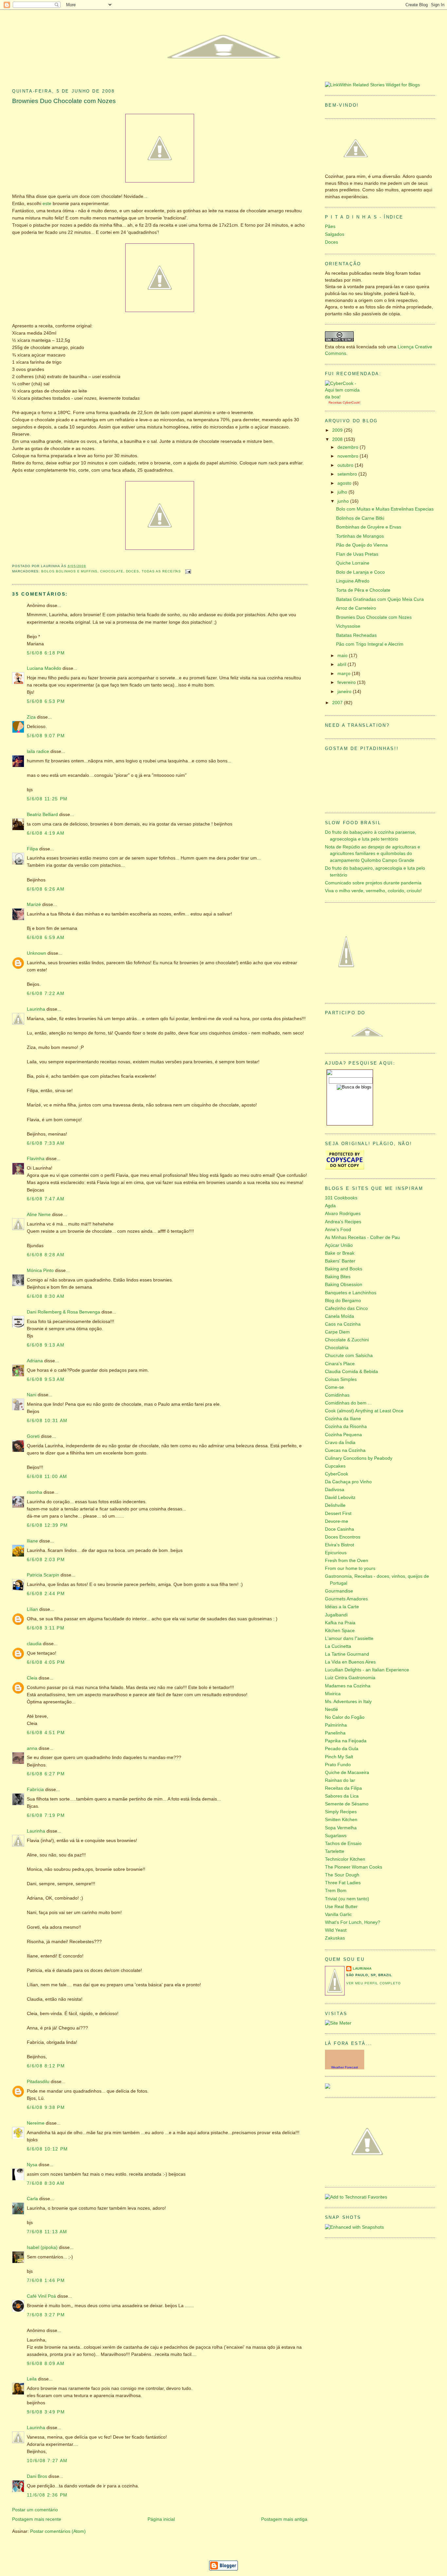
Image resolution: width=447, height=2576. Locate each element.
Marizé (34, 905)
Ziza (31, 717)
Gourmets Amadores (346, 1599)
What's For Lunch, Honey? (353, 1922)
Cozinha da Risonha (346, 1427)
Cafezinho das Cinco (346, 1308)
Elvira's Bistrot (340, 1545)
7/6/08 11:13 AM (47, 2232)
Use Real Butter (341, 1907)
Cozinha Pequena (343, 1435)
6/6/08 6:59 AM (46, 938)
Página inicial (161, 2519)
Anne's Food (338, 1230)
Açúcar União (339, 1245)
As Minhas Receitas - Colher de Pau (362, 1237)
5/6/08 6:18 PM (46, 653)
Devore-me (337, 1521)
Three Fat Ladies (343, 1883)
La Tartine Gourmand (347, 1654)
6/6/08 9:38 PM (46, 2107)
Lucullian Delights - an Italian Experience (367, 1670)
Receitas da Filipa (343, 1788)
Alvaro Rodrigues (343, 1214)
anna (32, 1748)
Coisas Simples (341, 1379)
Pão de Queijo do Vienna (362, 545)
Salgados (335, 234)
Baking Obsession (344, 1285)
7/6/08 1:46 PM (46, 2280)
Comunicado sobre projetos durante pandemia (373, 883)
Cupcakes (335, 1466)
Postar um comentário (35, 2510)
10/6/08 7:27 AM (47, 2461)
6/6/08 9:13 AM (46, 1345)
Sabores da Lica (342, 1796)
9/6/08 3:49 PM (46, 2412)
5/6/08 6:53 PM (46, 701)
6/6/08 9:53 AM (46, 1379)
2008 (338, 439)
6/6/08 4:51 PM (46, 1733)
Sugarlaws (336, 1836)
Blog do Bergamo (343, 1301)
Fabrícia (35, 1790)
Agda (330, 1206)
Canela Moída (340, 1316)
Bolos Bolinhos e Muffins (69, 571)
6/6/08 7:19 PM (46, 1815)
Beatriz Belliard (42, 815)
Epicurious (336, 1553)
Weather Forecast (345, 2067)
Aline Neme (39, 1215)
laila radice (38, 751)
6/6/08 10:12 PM (47, 2149)
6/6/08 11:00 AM (47, 1477)
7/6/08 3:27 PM (46, 2315)
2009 (338, 430)
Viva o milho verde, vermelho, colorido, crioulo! (373, 891)
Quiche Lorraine (353, 563)
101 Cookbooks (341, 1198)
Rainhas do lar (340, 1780)
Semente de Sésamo (347, 1804)
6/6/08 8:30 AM (46, 1296)
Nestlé (331, 1709)
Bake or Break (340, 1253)
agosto (345, 483)
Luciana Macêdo (44, 668)
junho (344, 501)
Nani (32, 1395)
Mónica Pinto (40, 1271)
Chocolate (112, 571)
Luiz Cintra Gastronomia (350, 1678)
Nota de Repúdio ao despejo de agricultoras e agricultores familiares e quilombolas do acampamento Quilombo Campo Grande (373, 854)
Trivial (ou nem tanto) (347, 1899)
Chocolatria (337, 1348)
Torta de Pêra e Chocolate (363, 590)
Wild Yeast (336, 1930)
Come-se (334, 1387)
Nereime (36, 2123)
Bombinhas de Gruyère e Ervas (369, 527)
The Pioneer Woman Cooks (354, 1867)
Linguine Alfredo (353, 581)
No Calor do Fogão (345, 1717)
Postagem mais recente (37, 2519)
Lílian (32, 1609)
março (345, 674)
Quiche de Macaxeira (347, 1773)
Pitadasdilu (38, 2082)
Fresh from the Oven (347, 1561)
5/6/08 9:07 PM (46, 736)
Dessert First (338, 1514)
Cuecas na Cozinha (345, 1450)
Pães (330, 226)
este (47, 204)
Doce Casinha (340, 1529)
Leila (32, 2379)
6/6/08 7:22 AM (46, 993)
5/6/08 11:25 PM (47, 799)
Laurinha (36, 1009)
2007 (338, 703)
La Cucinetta (338, 1646)
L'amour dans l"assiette (349, 1638)
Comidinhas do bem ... (348, 1403)
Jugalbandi (336, 1615)
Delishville (335, 1505)
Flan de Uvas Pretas (357, 554)
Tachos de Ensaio (343, 1844)
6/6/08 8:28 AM (46, 1255)
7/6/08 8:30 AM (46, 2183)
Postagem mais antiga (284, 2519)
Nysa (32, 2165)
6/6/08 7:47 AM (46, 1199)
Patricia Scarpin (43, 1575)
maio (343, 656)
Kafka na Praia (340, 1623)
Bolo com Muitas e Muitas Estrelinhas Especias (385, 509)
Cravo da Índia (340, 1443)
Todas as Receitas (161, 571)
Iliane (32, 1541)
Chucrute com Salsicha (349, 1356)
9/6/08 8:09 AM (46, 2364)
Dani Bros (37, 2476)
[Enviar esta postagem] (187, 571)
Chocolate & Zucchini (347, 1340)
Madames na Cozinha (348, 1686)
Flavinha (36, 1159)
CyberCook (351, 402)
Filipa (32, 849)
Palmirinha (336, 1725)
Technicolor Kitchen (345, 1859)
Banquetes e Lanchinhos (351, 1293)
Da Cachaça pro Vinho (348, 1482)
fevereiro (347, 682)
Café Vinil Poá (42, 2296)
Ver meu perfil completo (374, 1983)
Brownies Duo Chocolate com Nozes (64, 101)
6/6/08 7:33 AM (46, 1143)
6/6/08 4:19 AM (46, 833)
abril (342, 664)
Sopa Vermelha (341, 1828)
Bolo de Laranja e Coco (360, 572)
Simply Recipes (341, 1812)
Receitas (335, 402)
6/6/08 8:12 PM (46, 2066)
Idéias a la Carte (342, 1607)
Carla (32, 2199)
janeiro (345, 692)
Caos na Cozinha (343, 1324)
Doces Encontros (343, 1537)
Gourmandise (339, 1591)
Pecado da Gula (342, 1749)
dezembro (349, 447)
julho (343, 492)
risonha (35, 1492)
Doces (133, 571)
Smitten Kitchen (341, 1820)
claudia (34, 1644)
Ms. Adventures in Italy (348, 1702)
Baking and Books (344, 1269)
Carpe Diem (337, 1332)
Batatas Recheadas (356, 635)
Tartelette (335, 1851)
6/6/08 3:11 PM (46, 1628)
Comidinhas (337, 1395)
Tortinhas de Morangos (360, 536)
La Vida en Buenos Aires (350, 1662)
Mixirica (333, 1694)
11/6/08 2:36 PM (47, 2495)
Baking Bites (338, 1277)
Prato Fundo (338, 1765)
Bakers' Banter (340, 1261)
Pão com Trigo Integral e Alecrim (370, 644)
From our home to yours (350, 1568)
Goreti (33, 1436)
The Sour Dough (342, 1875)
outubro (346, 465)
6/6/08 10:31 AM (47, 1421)
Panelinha (335, 1733)
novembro (349, 456)
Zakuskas (335, 1938)
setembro (348, 474)
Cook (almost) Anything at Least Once (364, 1411)
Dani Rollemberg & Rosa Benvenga (63, 1312)
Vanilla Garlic (338, 1915)
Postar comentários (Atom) (58, 2531)
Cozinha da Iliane (343, 1419)
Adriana (35, 1361)
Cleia (32, 1678)
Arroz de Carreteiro (356, 608)
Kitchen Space (340, 1631)
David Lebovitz (340, 1497)
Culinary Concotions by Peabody (359, 1458)
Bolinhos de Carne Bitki (360, 518)
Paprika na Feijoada (346, 1741)
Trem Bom (336, 1891)
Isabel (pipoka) (42, 2247)
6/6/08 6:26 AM (46, 889)
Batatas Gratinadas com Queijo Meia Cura (380, 599)
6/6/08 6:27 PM (46, 1774)
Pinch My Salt (339, 1757)
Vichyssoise (348, 626)
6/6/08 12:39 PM (47, 1525)
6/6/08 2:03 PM (46, 1560)
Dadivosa (335, 1490)
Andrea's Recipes (343, 1222)
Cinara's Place (340, 1364)
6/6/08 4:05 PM (46, 1662)
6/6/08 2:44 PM (46, 1594)
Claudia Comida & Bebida (351, 1372)
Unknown (36, 953)
